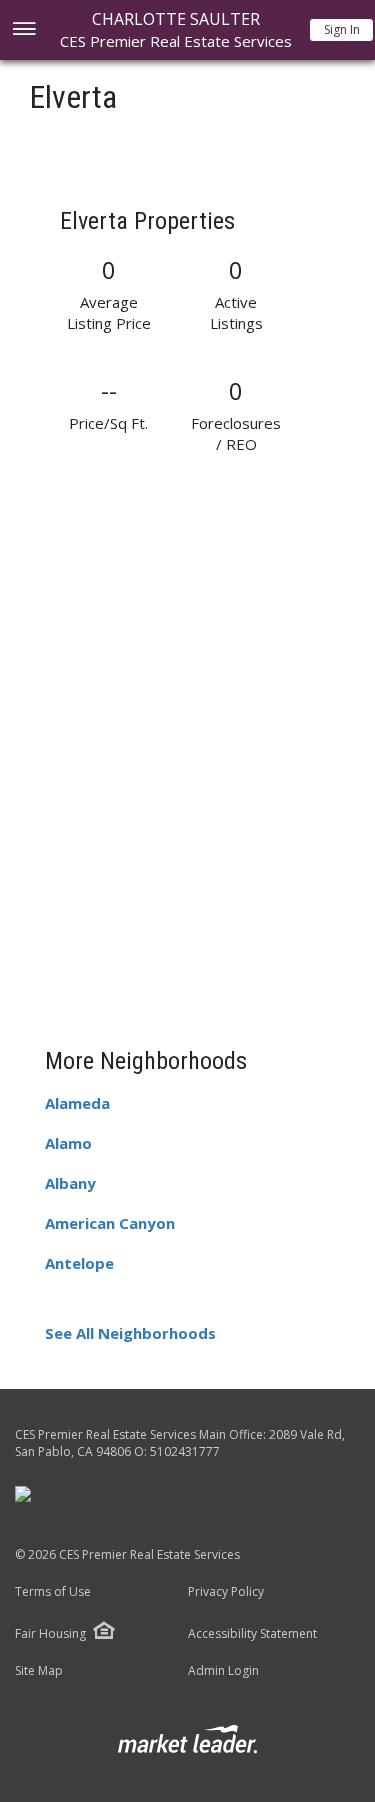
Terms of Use (53, 1592)
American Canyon (110, 1223)
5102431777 (185, 1451)
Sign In (342, 29)
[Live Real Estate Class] (23, 1493)
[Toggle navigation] (23, 30)
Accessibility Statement (252, 1634)
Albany (70, 1183)
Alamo (68, 1143)
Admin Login (223, 1671)
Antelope (79, 1263)
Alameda (77, 1103)
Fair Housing (50, 1633)
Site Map (39, 1671)
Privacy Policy (226, 1592)
